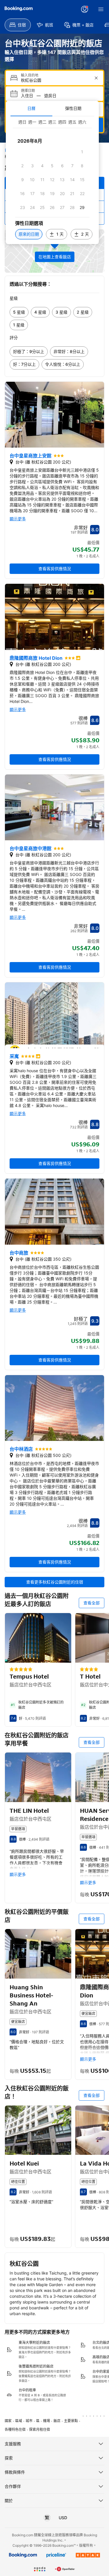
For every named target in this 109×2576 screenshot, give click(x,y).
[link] (19, 312)
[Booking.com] (19, 9)
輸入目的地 (30, 75)
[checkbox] (82, 152)
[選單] (101, 9)
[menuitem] (18, 25)
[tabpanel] (52, 180)
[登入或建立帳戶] (85, 9)
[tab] (31, 108)
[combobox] (55, 80)
